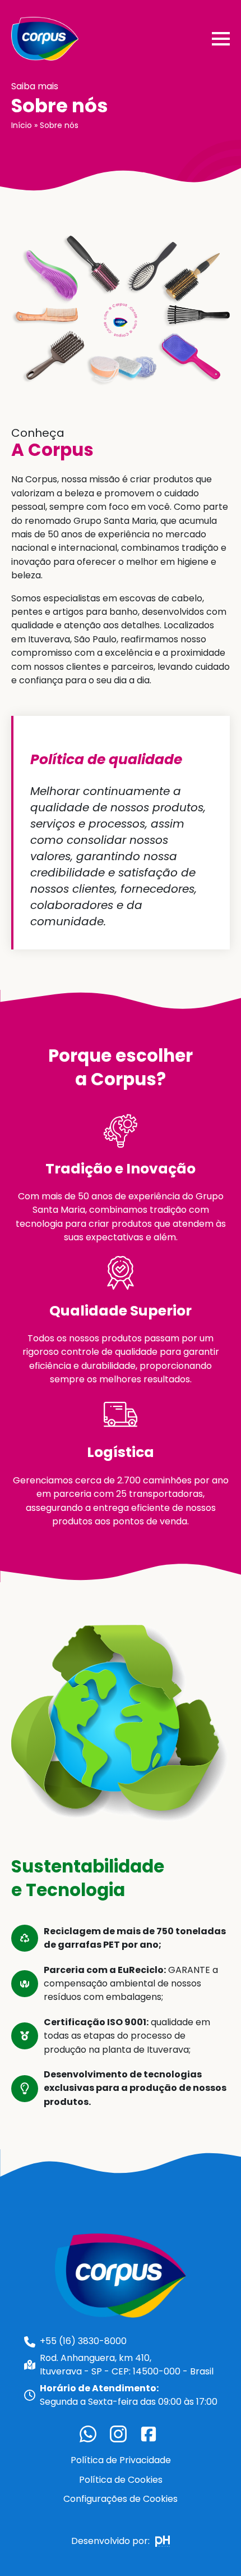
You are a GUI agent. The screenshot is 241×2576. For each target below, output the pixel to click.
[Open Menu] (221, 39)
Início (22, 125)
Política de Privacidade (121, 2460)
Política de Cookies (121, 2480)
